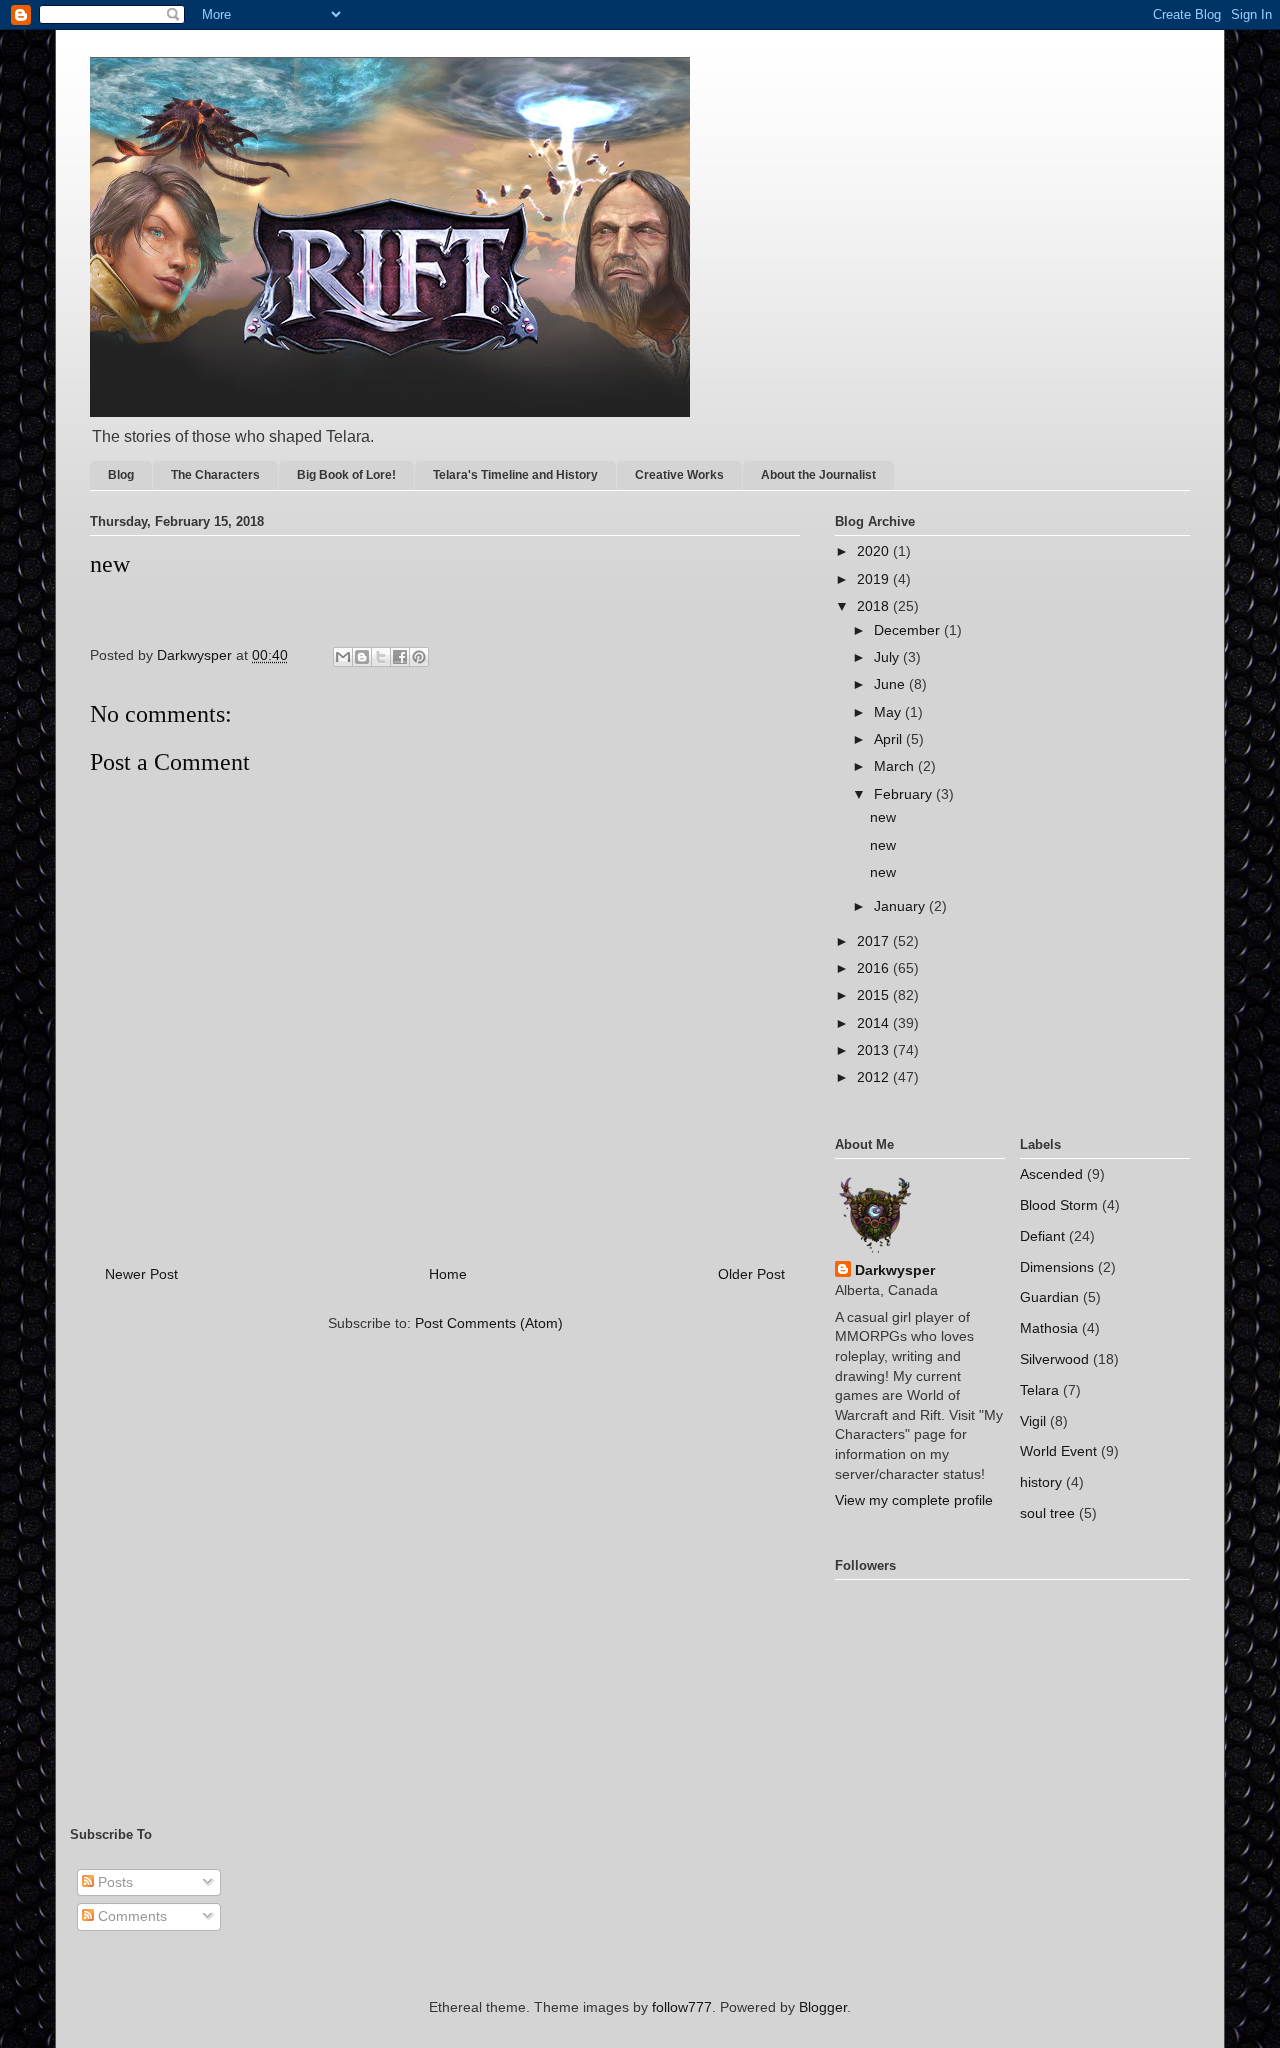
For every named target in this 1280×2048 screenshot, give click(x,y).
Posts (113, 1882)
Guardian (1049, 1297)
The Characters (215, 475)
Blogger (823, 2007)
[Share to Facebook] (400, 657)
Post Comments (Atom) (489, 1323)
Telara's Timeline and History (515, 475)
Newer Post (141, 1274)
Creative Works (679, 475)
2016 (875, 968)
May (889, 712)
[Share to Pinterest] (419, 657)
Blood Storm (1059, 1205)
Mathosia (1049, 1328)
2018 (875, 606)
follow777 (682, 2007)
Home (448, 1274)
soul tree (1047, 1513)
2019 (875, 579)
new (883, 817)
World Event (1058, 1451)
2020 (875, 551)
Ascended (1051, 1174)
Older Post (751, 1274)
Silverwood (1054, 1359)
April (890, 739)
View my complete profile (914, 1500)
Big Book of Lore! (346, 475)
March (896, 766)
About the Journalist (818, 475)
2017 (875, 941)
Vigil (1033, 1421)
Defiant (1042, 1236)
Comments (130, 1916)
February (905, 794)
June (891, 684)
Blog (121, 475)
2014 (875, 1023)
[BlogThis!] (362, 657)
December (909, 630)
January (901, 906)
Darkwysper (895, 1270)
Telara (1039, 1390)
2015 (875, 995)
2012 (875, 1077)
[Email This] (343, 657)
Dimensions (1057, 1267)
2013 (875, 1050)
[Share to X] (381, 657)
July (888, 657)
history (1041, 1482)
